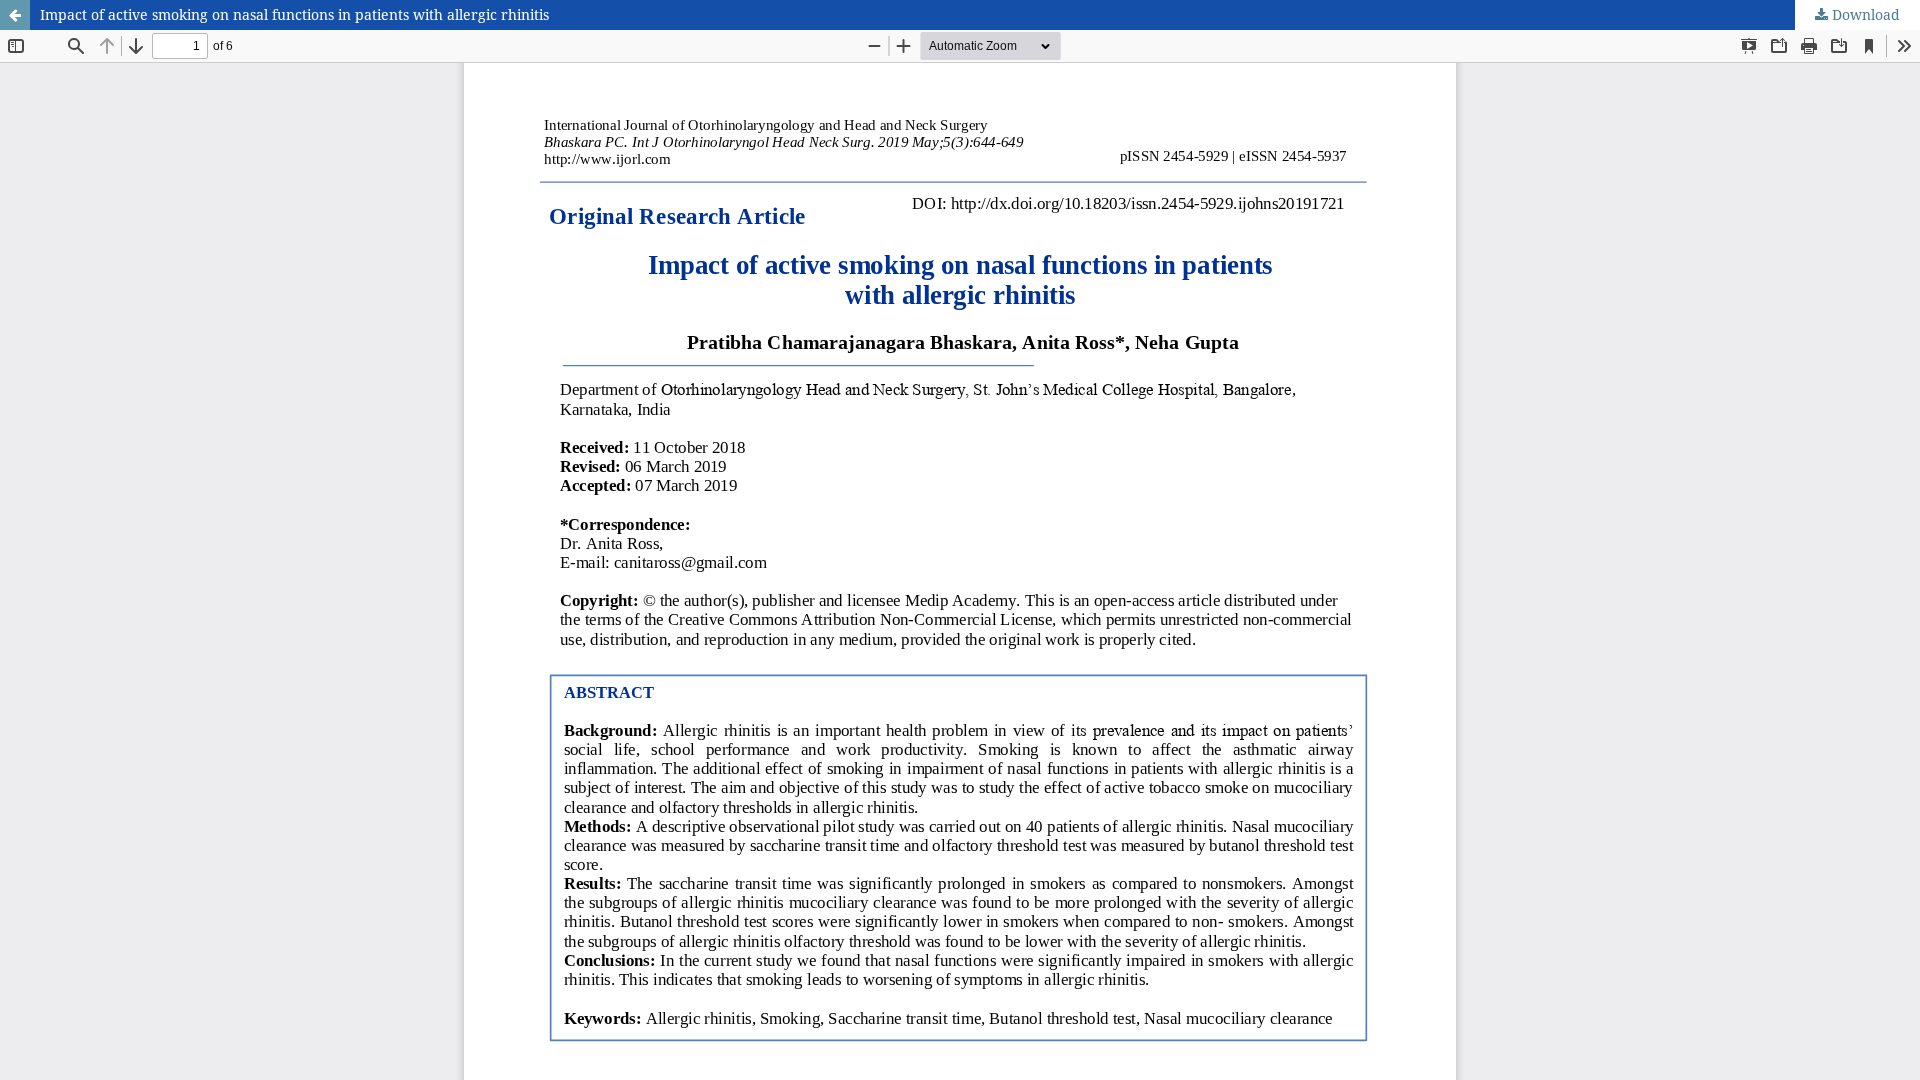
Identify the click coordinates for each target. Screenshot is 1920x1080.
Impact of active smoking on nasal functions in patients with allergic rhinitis (294, 14)
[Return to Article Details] (15, 15)
